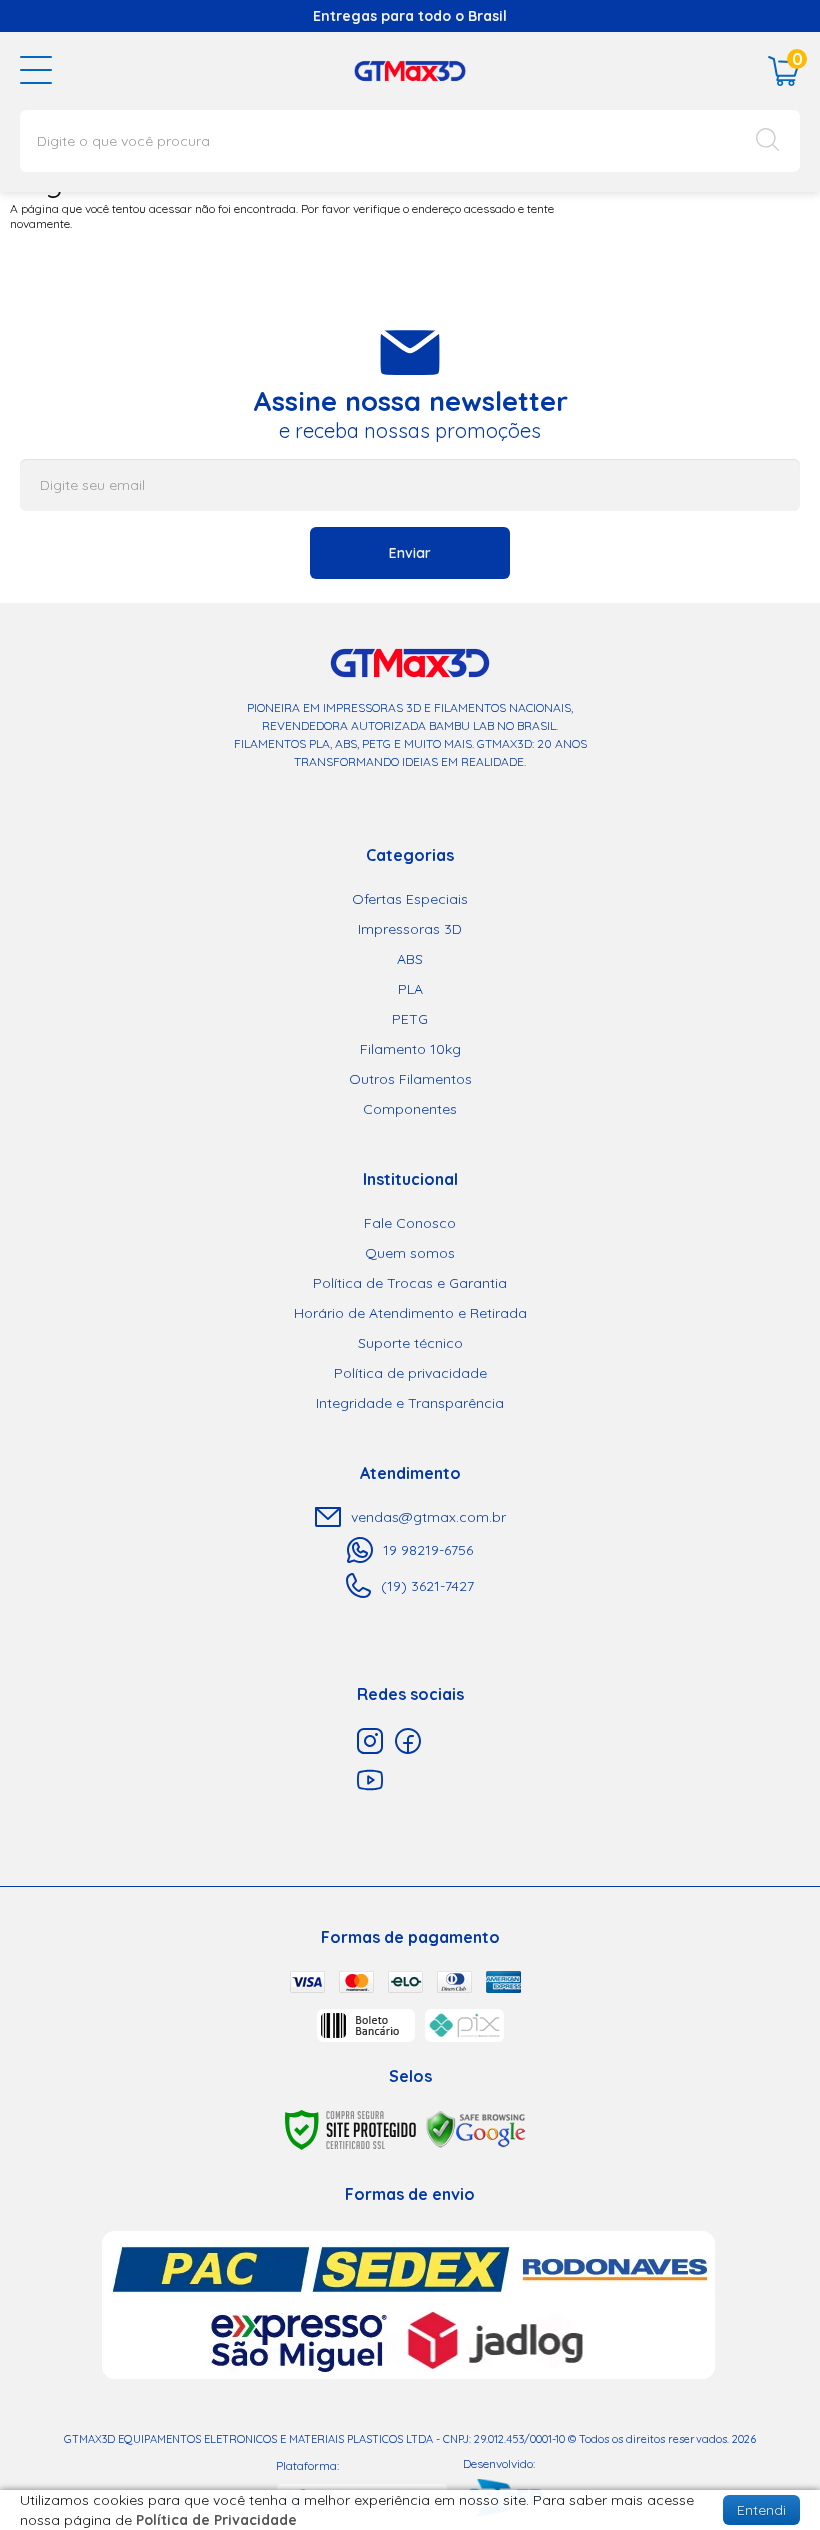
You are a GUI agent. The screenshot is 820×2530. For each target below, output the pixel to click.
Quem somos (410, 1253)
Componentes (410, 1109)
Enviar (410, 553)
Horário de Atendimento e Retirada (410, 1313)
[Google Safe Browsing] (476, 2128)
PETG (410, 1019)
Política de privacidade (410, 1373)
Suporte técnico (410, 1343)
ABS (410, 959)
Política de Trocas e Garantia (410, 1283)
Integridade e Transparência (410, 1403)
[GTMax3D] (410, 69)
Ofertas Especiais (410, 899)
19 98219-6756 (428, 1550)
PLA (410, 989)
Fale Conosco (410, 1223)
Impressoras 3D (410, 929)
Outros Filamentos (410, 1079)
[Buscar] (768, 141)
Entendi (761, 2510)
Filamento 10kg (410, 1049)
